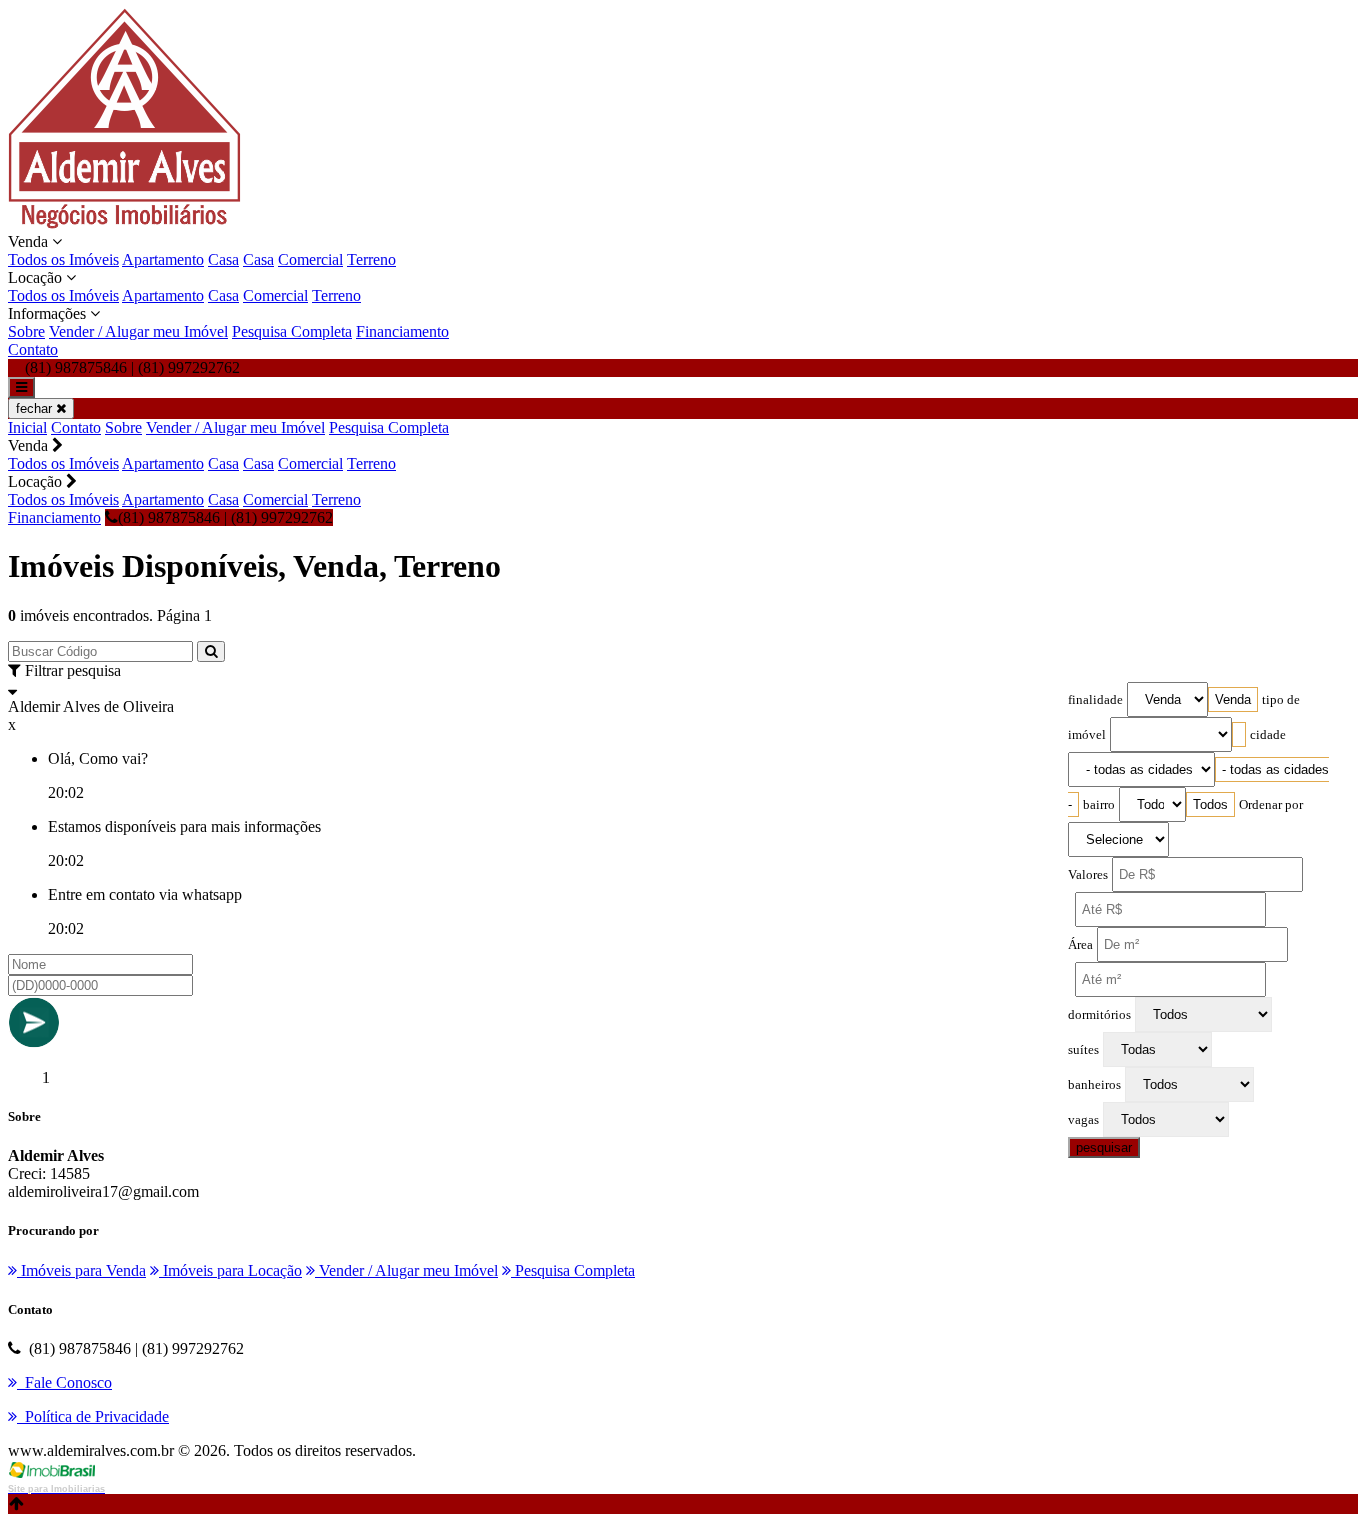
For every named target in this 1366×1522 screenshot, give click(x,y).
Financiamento (402, 331)
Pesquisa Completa (292, 331)
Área (1080, 945)
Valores (1088, 875)
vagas (1083, 1120)
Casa (223, 259)
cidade (1268, 735)
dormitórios (1099, 1015)
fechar (36, 408)
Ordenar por (1271, 805)
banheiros (1094, 1085)
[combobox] (1233, 699)
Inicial (27, 427)
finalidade (1095, 700)
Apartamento (163, 259)
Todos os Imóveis (63, 259)
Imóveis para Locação (230, 1270)
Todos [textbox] (1210, 804)
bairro (1099, 805)
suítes (1083, 1050)
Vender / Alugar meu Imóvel (138, 331)
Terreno (371, 259)
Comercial (310, 259)
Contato (33, 349)
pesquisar (1104, 1147)
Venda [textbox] (1233, 699)
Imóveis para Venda (81, 1270)
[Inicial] (124, 223)
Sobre (26, 331)
